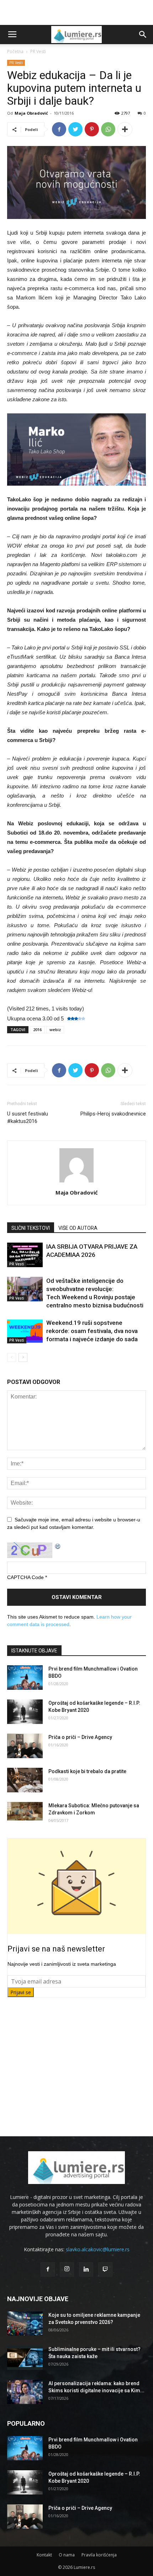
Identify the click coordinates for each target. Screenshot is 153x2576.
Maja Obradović (31, 113)
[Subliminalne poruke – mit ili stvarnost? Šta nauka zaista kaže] (25, 2358)
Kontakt (44, 2555)
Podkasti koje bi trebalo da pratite (87, 1771)
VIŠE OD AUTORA (78, 1228)
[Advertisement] (76, 12)
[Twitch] (105, 2269)
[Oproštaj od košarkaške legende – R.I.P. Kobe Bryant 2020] (25, 1712)
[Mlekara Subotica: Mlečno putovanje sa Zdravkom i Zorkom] (25, 1811)
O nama (67, 2555)
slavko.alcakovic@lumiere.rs (98, 2249)
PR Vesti (38, 51)
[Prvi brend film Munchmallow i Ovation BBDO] (25, 1678)
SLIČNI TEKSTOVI (31, 1228)
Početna (15, 51)
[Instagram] (67, 2269)
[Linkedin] (86, 2269)
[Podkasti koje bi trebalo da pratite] (25, 1780)
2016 (37, 1030)
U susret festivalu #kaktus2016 (28, 1117)
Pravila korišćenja (99, 2555)
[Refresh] (58, 1546)
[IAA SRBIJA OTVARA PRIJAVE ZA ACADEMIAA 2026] (25, 1255)
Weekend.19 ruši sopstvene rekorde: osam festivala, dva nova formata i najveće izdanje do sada (92, 1331)
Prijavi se (21, 1992)
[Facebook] (48, 2269)
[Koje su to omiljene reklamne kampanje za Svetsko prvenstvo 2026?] (25, 2324)
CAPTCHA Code (25, 1577)
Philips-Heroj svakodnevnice (113, 1114)
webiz (55, 1030)
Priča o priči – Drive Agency (80, 1737)
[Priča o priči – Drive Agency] (25, 1746)
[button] (143, 35)
